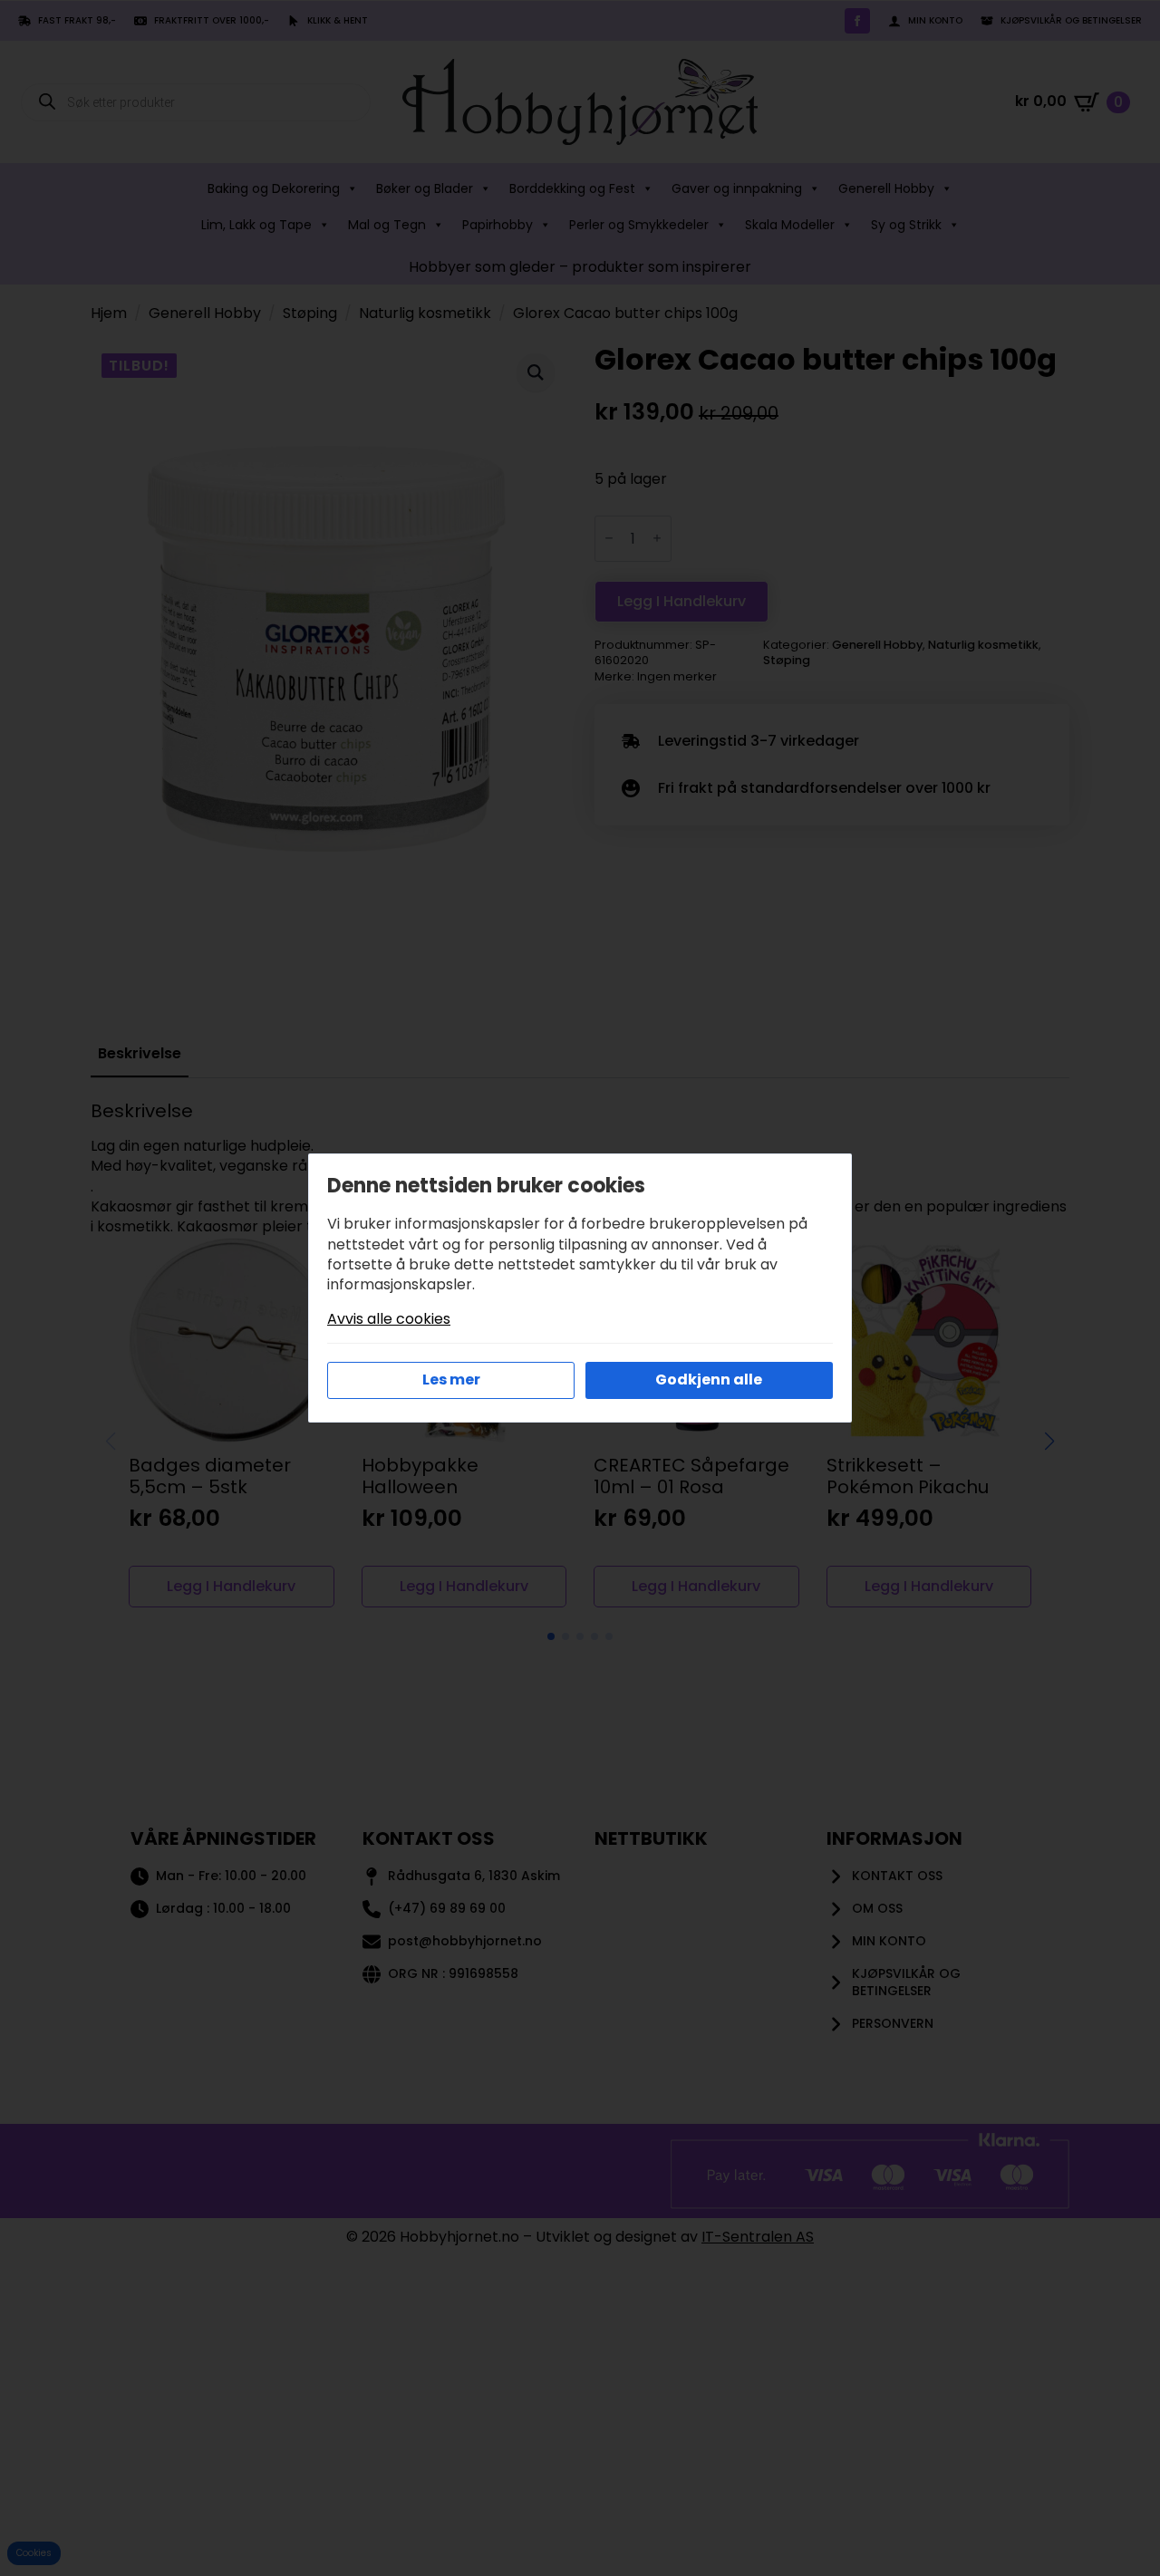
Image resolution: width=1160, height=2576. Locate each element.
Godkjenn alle (709, 1380)
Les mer (451, 1380)
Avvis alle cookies (389, 1319)
